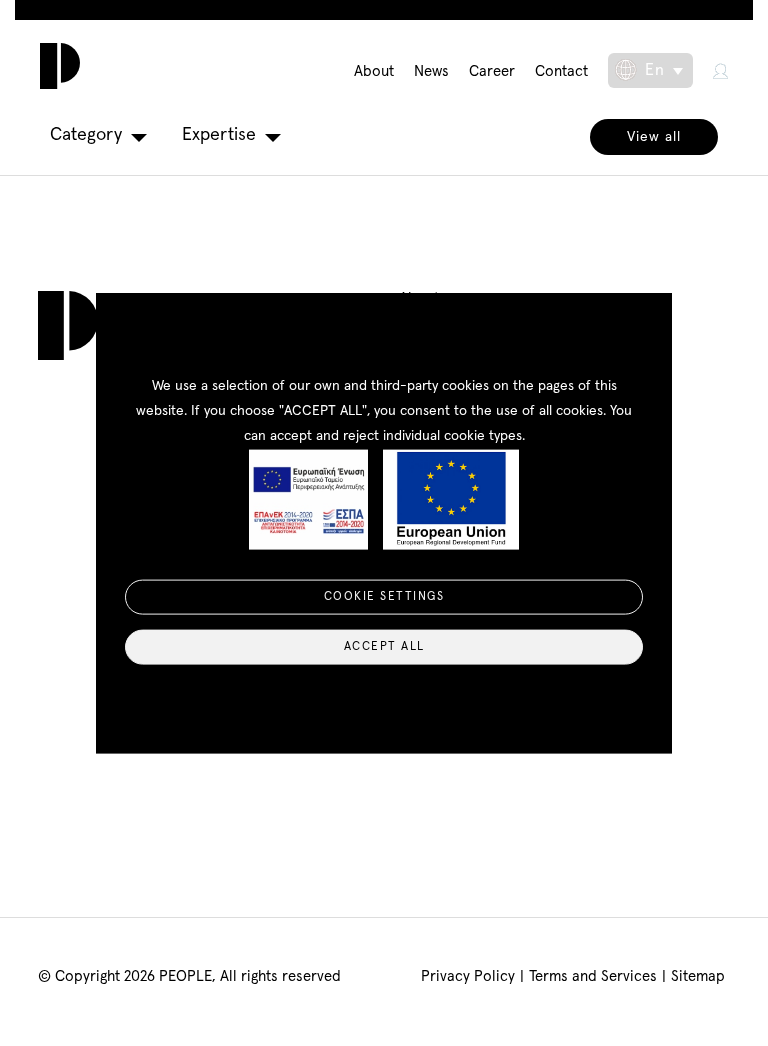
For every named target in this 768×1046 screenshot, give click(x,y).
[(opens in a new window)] (720, 70)
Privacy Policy (468, 976)
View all (654, 137)
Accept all (384, 647)
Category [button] (86, 135)
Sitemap (698, 976)
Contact (561, 71)
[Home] (55, 66)
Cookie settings (384, 597)
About (374, 71)
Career (492, 71)
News (431, 71)
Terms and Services (593, 976)
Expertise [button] (219, 135)
